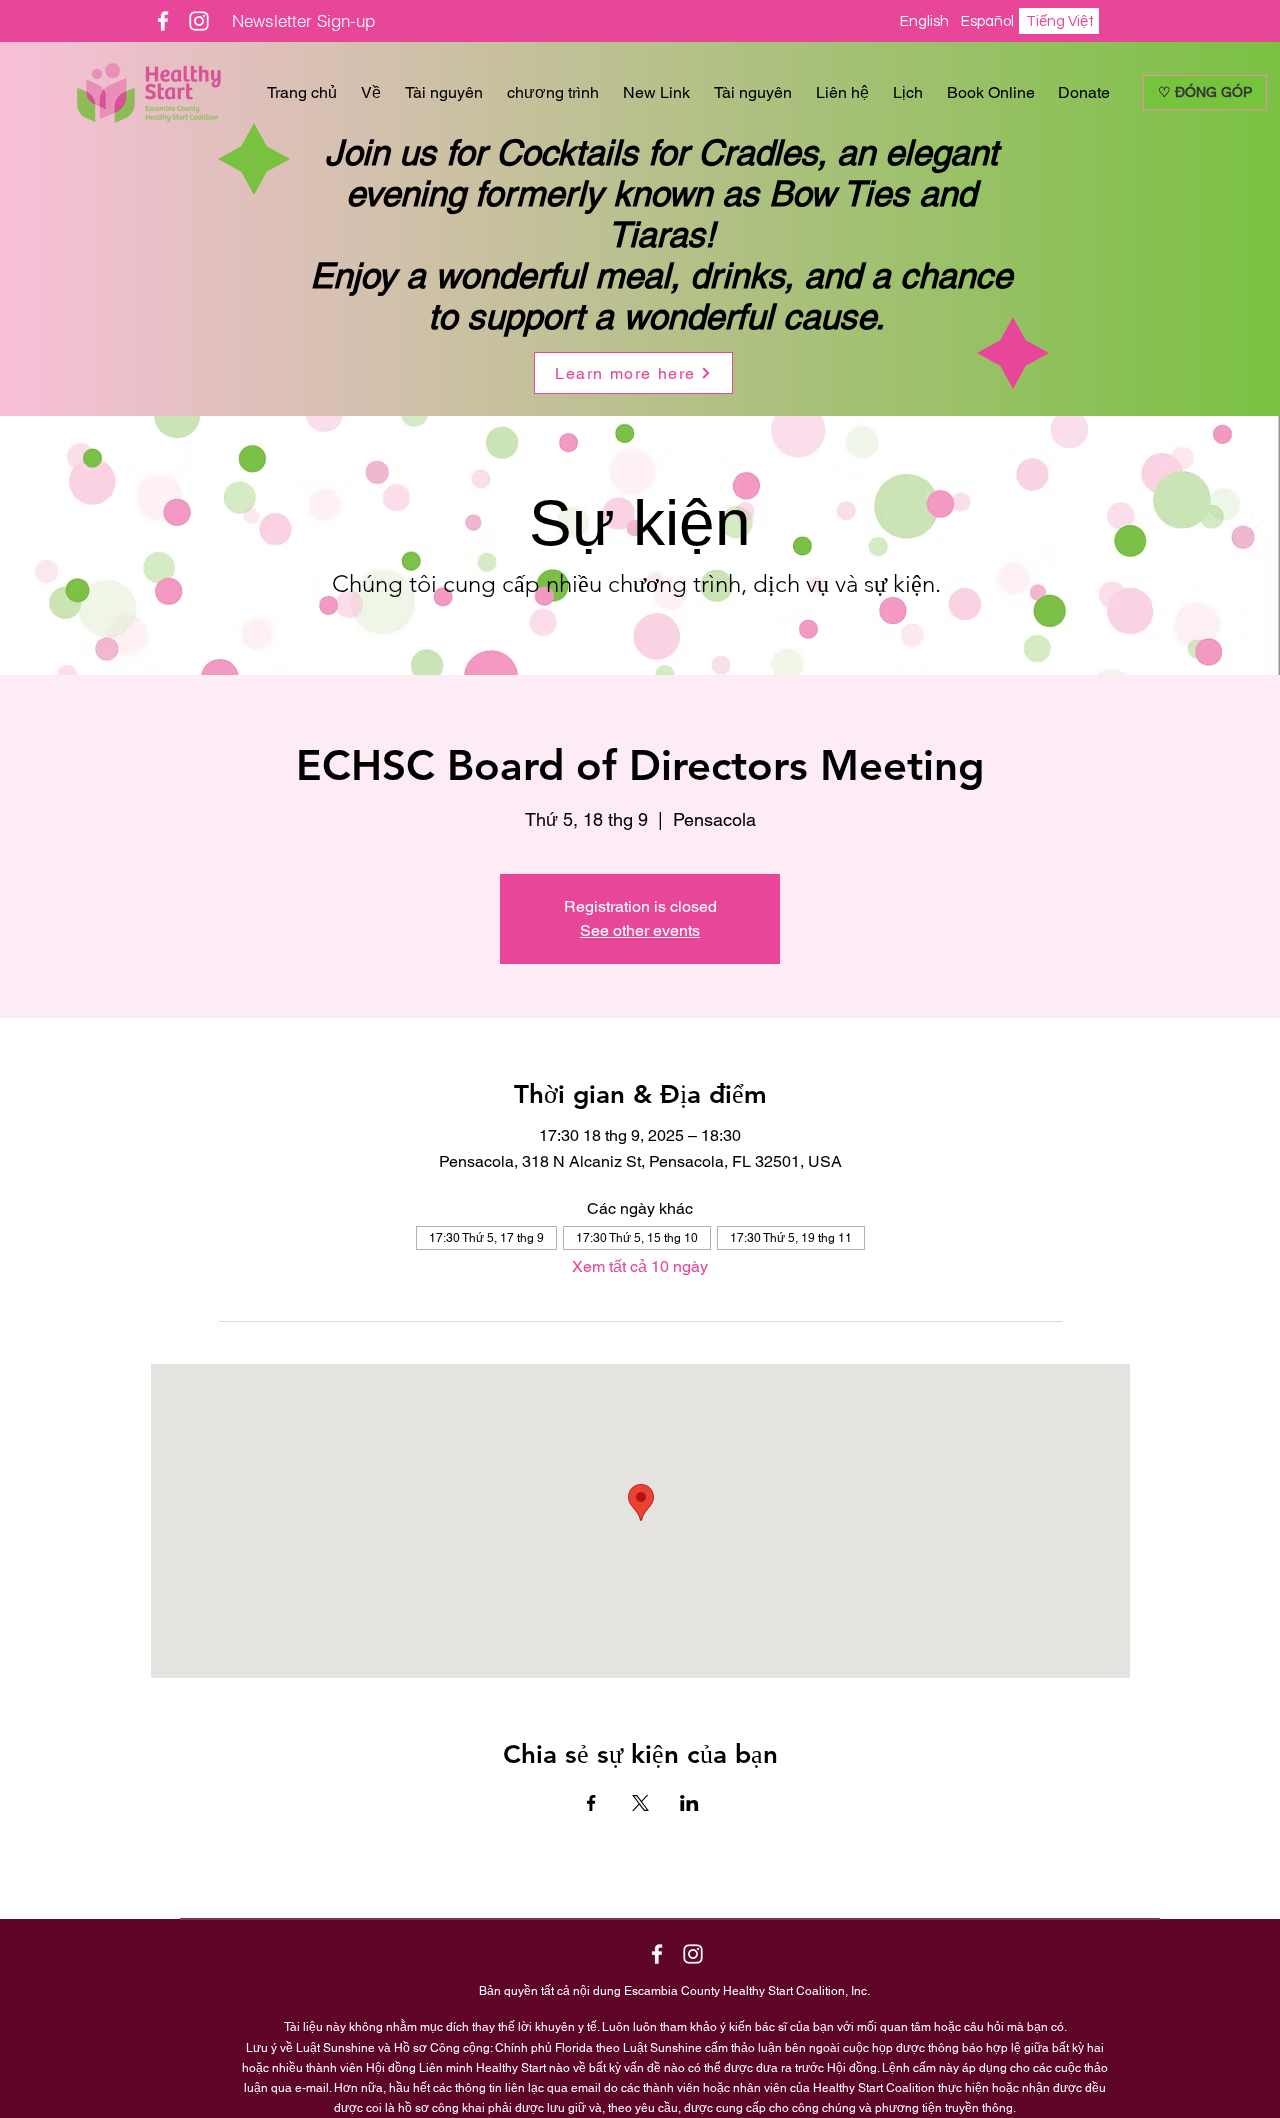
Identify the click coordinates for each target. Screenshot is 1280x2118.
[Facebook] (163, 21)
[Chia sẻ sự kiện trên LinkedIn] (689, 1803)
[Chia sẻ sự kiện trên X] (640, 1803)
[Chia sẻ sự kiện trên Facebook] (591, 1803)
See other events (640, 930)
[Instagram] (199, 21)
